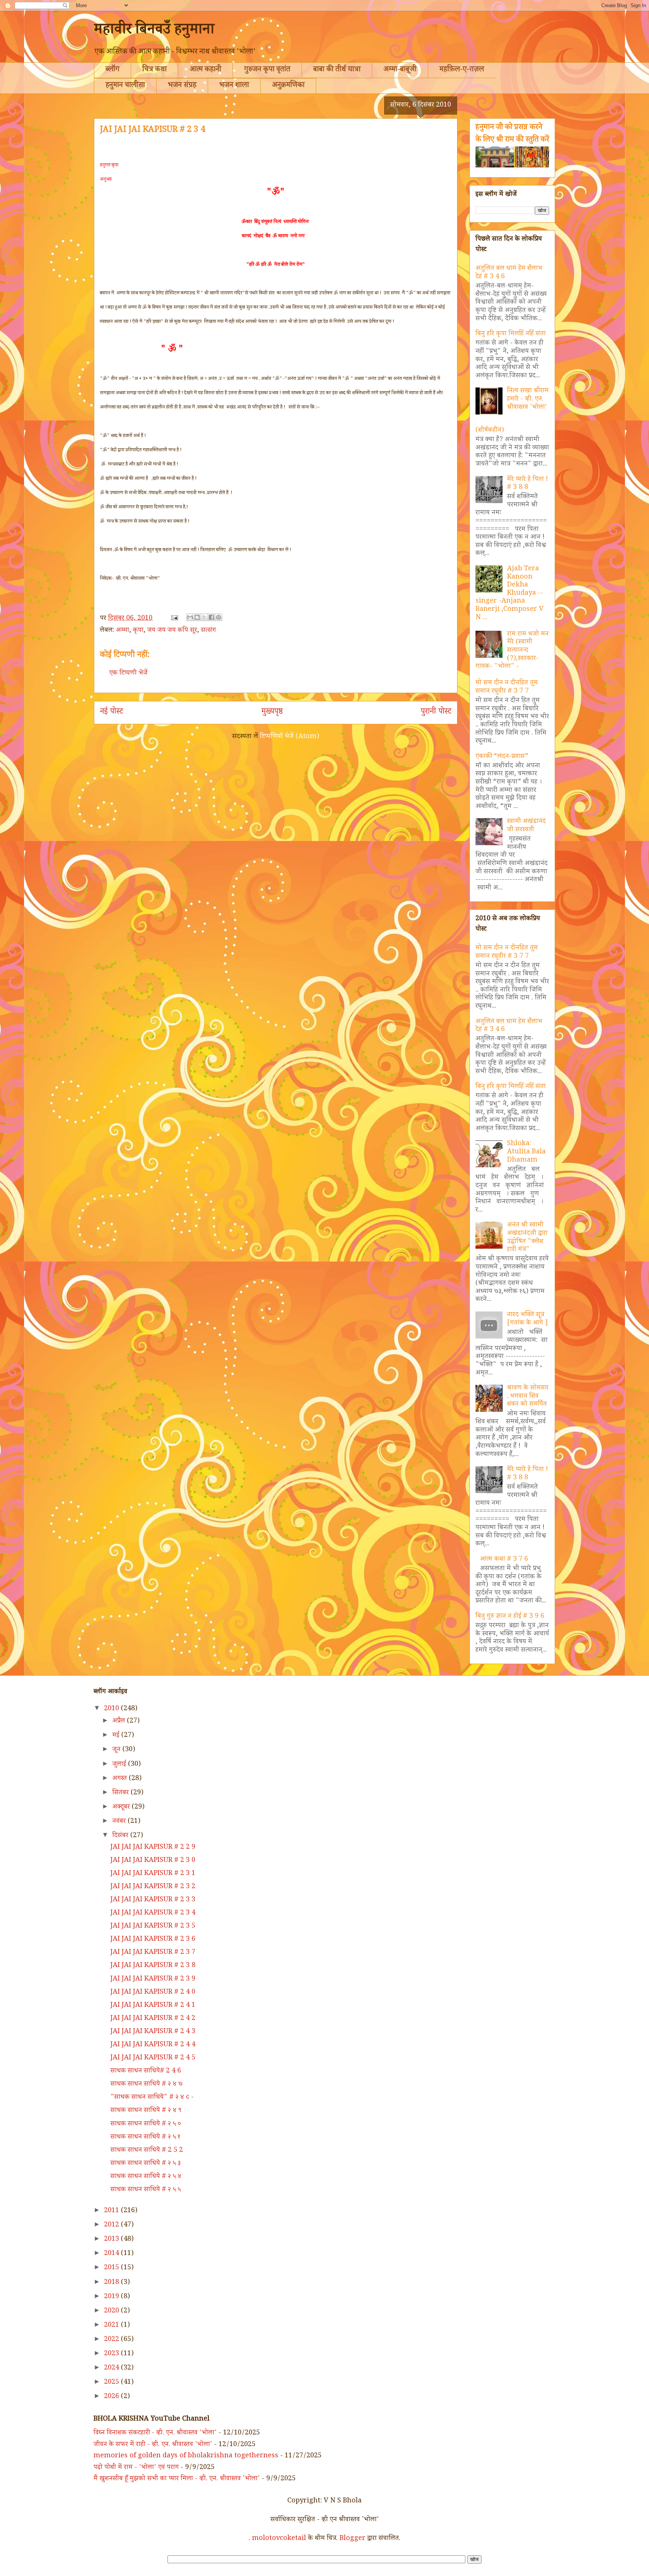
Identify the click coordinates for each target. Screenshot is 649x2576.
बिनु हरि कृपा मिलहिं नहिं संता (511, 334)
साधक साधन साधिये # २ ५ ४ (146, 2177)
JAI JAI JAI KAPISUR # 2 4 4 (153, 2045)
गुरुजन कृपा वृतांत (267, 70)
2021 (112, 2326)
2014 (112, 2254)
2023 (112, 2354)
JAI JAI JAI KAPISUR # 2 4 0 (153, 1993)
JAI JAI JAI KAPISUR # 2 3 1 (153, 1874)
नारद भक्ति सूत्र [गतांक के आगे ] (528, 1319)
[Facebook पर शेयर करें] (211, 617)
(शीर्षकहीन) (490, 431)
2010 (112, 1709)
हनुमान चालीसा (125, 86)
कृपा (138, 631)
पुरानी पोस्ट (436, 713)
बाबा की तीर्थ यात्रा (337, 70)
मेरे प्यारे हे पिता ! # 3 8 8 (528, 484)
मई (117, 1736)
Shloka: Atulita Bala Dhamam (526, 1152)
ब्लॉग (112, 70)
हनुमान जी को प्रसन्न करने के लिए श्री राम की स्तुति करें (512, 134)
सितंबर (121, 1793)
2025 (112, 2383)
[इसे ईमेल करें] (190, 617)
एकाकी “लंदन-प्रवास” (502, 757)
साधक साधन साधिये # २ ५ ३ (146, 2164)
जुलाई (120, 1765)
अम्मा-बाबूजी (400, 70)
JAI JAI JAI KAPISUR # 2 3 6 (153, 1940)
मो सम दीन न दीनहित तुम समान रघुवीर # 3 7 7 (507, 687)
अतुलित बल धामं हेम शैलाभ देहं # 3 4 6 (509, 273)
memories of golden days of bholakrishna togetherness (186, 2456)
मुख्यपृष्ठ (272, 713)
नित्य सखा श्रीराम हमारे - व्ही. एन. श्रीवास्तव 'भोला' (528, 399)
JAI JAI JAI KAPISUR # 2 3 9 (153, 1979)
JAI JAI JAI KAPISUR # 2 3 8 (153, 1966)
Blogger (352, 2539)
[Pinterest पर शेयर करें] (219, 617)
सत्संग (208, 631)
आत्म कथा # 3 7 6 (504, 1560)
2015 (112, 2268)
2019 (112, 2297)
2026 (112, 2397)
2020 (112, 2311)
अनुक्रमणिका (288, 86)
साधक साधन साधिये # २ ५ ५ (146, 2190)
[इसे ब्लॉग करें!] (197, 617)
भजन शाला (234, 86)
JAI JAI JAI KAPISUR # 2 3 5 (153, 1926)
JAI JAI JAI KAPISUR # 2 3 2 (153, 1887)
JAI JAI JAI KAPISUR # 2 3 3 (153, 1900)
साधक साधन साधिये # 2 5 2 (147, 2151)
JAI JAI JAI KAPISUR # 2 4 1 (153, 2006)
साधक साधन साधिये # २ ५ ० (146, 2124)
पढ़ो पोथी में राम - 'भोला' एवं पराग (136, 2468)
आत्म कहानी (205, 70)
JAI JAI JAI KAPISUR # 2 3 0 (153, 1861)
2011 (112, 2211)
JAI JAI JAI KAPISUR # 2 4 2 (153, 2019)
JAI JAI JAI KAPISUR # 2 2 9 (153, 1848)
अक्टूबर (122, 1807)
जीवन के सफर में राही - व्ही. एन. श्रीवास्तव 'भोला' (153, 2445)
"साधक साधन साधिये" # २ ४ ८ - (152, 2098)
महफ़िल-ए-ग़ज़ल (462, 70)
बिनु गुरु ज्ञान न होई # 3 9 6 (510, 1617)
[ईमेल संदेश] (174, 619)
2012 (112, 2225)
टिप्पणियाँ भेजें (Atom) (290, 737)
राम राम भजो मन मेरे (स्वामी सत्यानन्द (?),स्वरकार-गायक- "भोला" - (512, 651)
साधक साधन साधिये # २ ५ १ (145, 2137)
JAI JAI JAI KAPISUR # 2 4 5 (153, 2058)
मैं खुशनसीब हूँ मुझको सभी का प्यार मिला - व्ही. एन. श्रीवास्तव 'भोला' (177, 2479)
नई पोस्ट (112, 713)
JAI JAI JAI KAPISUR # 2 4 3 (153, 2032)
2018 (112, 2283)
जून (117, 1750)
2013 (112, 2240)
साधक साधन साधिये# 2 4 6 (146, 2071)
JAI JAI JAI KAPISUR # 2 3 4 (153, 1913)
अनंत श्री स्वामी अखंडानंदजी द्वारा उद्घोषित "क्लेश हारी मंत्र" (527, 1238)
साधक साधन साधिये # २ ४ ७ (146, 2085)
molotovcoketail (279, 2539)
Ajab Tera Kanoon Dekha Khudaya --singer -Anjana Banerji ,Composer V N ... (509, 594)
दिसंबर (121, 1836)
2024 (112, 2368)
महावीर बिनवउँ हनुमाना (154, 31)
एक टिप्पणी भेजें (128, 674)
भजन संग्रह (182, 86)
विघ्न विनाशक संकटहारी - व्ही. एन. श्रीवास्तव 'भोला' (155, 2433)
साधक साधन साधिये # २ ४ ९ (146, 2111)
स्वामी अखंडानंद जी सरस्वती (526, 826)
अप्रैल (120, 1721)
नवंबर (120, 1822)
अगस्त (121, 1779)
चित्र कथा (155, 70)
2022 (112, 2340)
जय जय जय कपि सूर (172, 631)
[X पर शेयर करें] (204, 617)
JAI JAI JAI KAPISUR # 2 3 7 (153, 1953)
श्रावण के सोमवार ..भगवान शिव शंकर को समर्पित (528, 1397)
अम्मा (123, 631)
